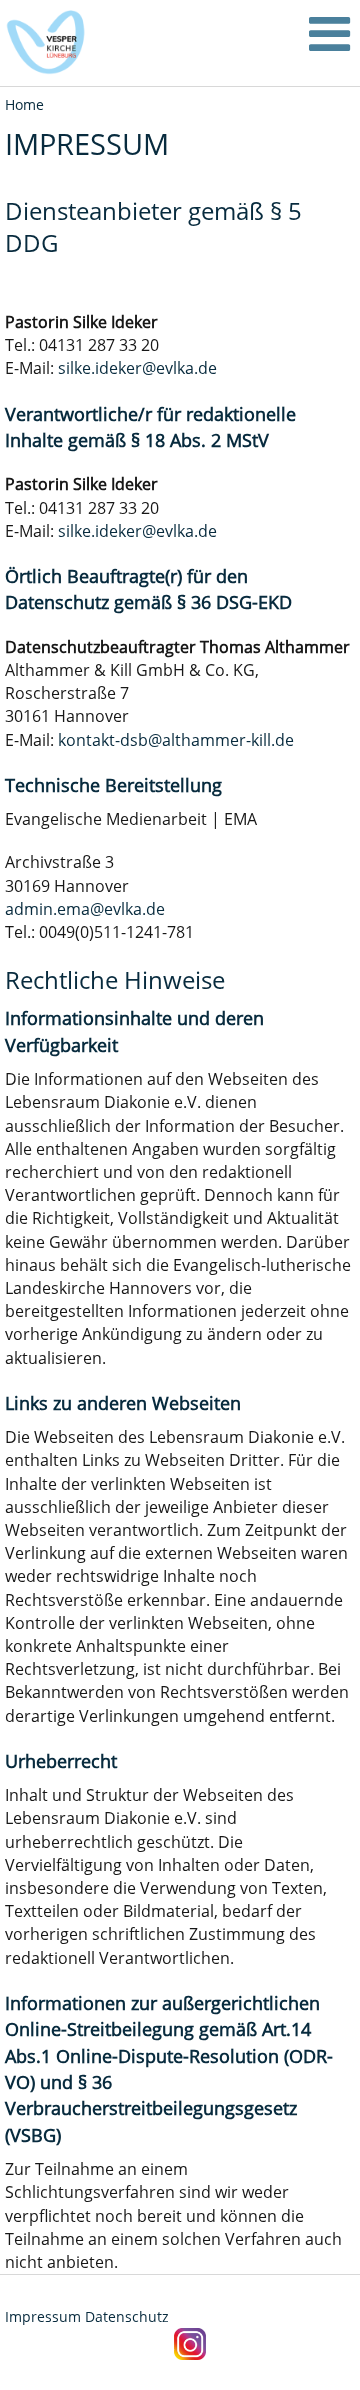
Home (24, 104)
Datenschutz (127, 2316)
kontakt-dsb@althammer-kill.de (176, 740)
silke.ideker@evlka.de (137, 368)
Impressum (43, 2316)
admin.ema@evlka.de (85, 909)
